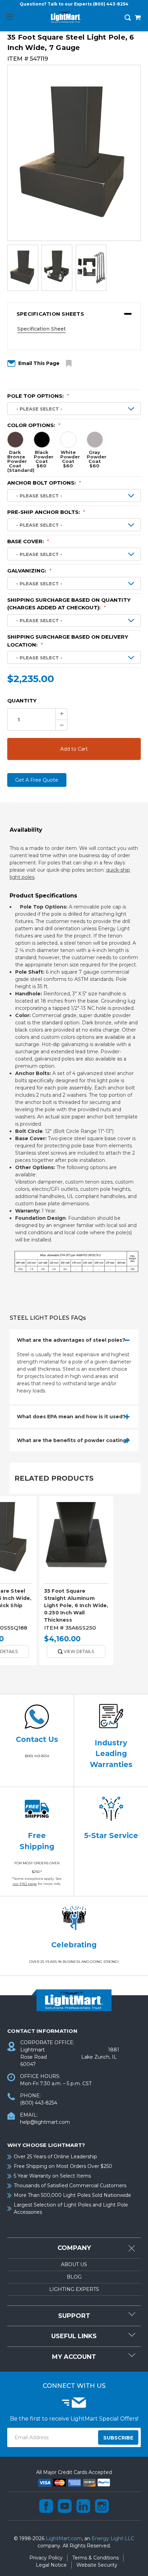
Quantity (22, 701)
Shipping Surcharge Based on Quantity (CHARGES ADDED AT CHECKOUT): (69, 604)
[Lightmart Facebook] (46, 2506)
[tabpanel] (76, 1583)
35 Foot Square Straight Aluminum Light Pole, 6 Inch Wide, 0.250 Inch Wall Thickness (76, 1605)
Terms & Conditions (96, 2558)
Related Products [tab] (54, 1478)
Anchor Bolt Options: (44, 483)
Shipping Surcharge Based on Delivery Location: (68, 641)
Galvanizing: (29, 571)
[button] (74, 314)
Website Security (97, 2565)
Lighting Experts (74, 2289)
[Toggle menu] (9, 17)
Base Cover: (28, 541)
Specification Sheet (41, 329)
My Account (74, 2357)
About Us (74, 2264)
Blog (74, 2277)
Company (74, 2248)
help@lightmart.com (45, 2122)
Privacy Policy (46, 2558)
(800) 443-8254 (111, 4)
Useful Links (74, 2336)
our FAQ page (25, 1884)
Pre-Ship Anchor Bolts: (46, 512)
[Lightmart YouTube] (65, 2506)
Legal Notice (51, 2565)
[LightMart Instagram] (102, 2506)
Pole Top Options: (38, 396)
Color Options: (34, 425)
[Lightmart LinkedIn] (83, 2506)
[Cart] (138, 18)
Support (74, 2316)
